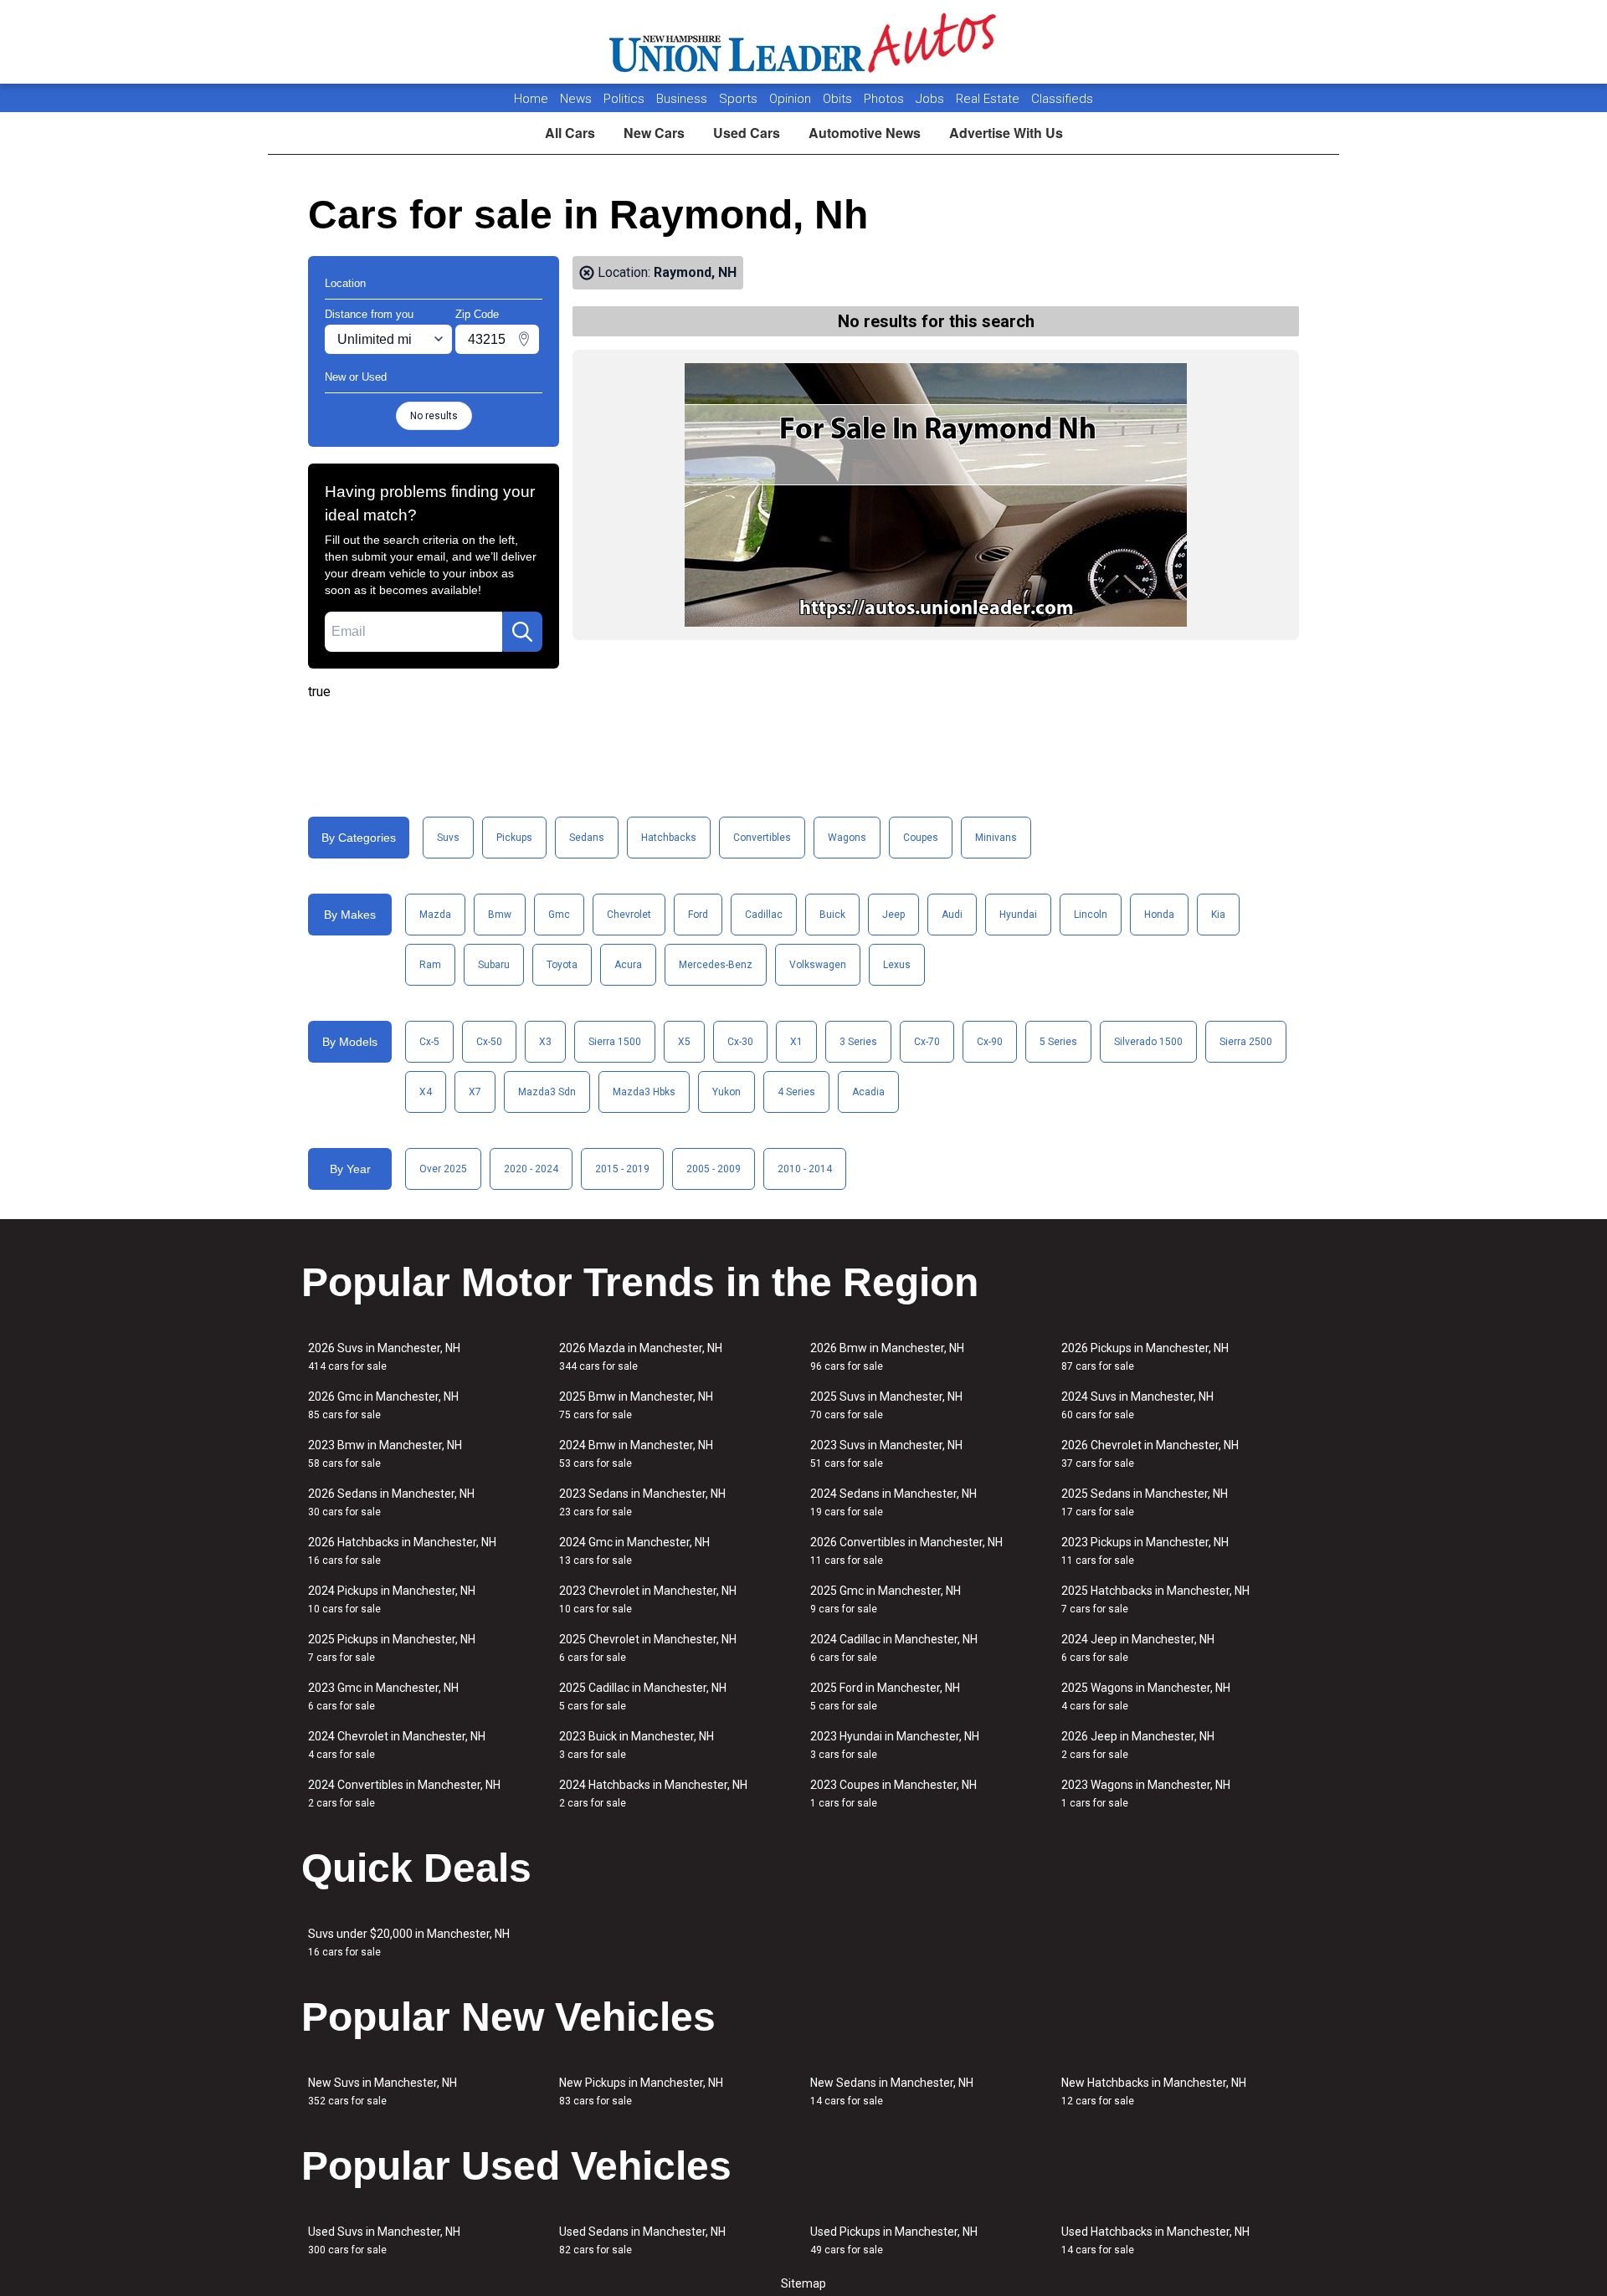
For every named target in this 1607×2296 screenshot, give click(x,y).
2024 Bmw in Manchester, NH (636, 1454)
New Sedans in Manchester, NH (892, 2091)
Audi (952, 915)
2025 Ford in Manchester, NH (885, 1696)
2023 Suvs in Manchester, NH (886, 1454)
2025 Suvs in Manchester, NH (886, 1405)
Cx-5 (429, 1042)
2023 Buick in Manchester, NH (637, 1745)
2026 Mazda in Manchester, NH (641, 1357)
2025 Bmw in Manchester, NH (636, 1405)
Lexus (897, 965)
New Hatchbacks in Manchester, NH (1154, 2091)
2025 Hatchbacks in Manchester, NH (1155, 1599)
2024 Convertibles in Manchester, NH (404, 1794)
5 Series (1058, 1042)
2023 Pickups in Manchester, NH (1145, 1551)
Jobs (932, 99)
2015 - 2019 (622, 1169)
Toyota (562, 965)
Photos (886, 99)
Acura (628, 965)
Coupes (921, 838)
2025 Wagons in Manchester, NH (1146, 1696)
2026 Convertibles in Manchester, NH (906, 1551)
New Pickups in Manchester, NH (641, 2091)
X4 (426, 1092)
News (576, 99)
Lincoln (1091, 915)
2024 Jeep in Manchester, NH (1138, 1648)
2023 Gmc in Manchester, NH (383, 1696)
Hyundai (1018, 915)
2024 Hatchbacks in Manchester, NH (653, 1794)
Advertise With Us (1006, 133)
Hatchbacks (669, 838)
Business (683, 99)
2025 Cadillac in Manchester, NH (643, 1696)
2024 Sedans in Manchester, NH (893, 1502)
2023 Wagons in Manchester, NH (1146, 1794)
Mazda (435, 915)
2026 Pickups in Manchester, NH (1145, 1357)
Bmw (500, 915)
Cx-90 (990, 1042)
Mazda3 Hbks (644, 1092)
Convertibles (762, 838)
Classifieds (1062, 99)
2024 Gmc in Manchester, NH (634, 1551)
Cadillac (764, 915)
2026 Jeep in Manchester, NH (1138, 1745)
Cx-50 (489, 1042)
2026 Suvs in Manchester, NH (384, 1357)
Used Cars (747, 133)
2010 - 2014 (805, 1169)
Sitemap (803, 2283)
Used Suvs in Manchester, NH (384, 2240)
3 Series (858, 1042)
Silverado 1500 (1148, 1042)
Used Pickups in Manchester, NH (894, 2240)
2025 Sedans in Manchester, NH (1145, 1502)
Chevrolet (629, 915)
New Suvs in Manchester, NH (382, 2091)
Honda (1159, 915)
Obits (839, 99)
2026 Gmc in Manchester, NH (383, 1405)
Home (531, 99)
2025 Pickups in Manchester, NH (392, 1648)
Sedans (587, 838)
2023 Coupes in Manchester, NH (893, 1794)
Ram (430, 965)
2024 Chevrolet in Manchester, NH (397, 1745)
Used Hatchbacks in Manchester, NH (1155, 2240)
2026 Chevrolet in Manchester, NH (1150, 1454)
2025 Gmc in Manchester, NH (886, 1599)
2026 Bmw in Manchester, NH (887, 1357)
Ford (698, 915)
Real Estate (989, 99)
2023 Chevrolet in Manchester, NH (648, 1599)
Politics (624, 99)
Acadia (868, 1092)
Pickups (514, 838)
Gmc (559, 915)
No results (434, 416)
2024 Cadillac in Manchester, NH (894, 1648)
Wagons (847, 838)
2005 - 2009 (714, 1169)
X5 (684, 1042)
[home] (804, 42)
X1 (796, 1042)
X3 (545, 1042)
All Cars (570, 133)
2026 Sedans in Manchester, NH (391, 1502)
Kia (1218, 915)
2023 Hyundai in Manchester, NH (895, 1745)
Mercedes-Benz (716, 965)
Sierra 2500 (1246, 1042)
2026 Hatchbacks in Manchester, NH (402, 1551)
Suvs (448, 838)
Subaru (494, 965)
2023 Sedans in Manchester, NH (642, 1502)
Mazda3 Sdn (547, 1092)
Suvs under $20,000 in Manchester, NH (409, 1942)
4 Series (796, 1092)
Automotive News (865, 133)
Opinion (792, 99)
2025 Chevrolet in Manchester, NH (648, 1648)
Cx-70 (927, 1042)
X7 (475, 1092)
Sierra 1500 (615, 1042)
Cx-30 (740, 1042)
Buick (832, 915)
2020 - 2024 (531, 1169)
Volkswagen (818, 965)
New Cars (654, 133)
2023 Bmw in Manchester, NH (385, 1454)
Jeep (893, 915)
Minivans (996, 838)
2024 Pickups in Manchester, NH (392, 1599)
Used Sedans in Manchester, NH (642, 2240)
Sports (740, 99)
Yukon (726, 1092)
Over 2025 (443, 1169)
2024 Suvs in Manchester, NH (1137, 1405)
